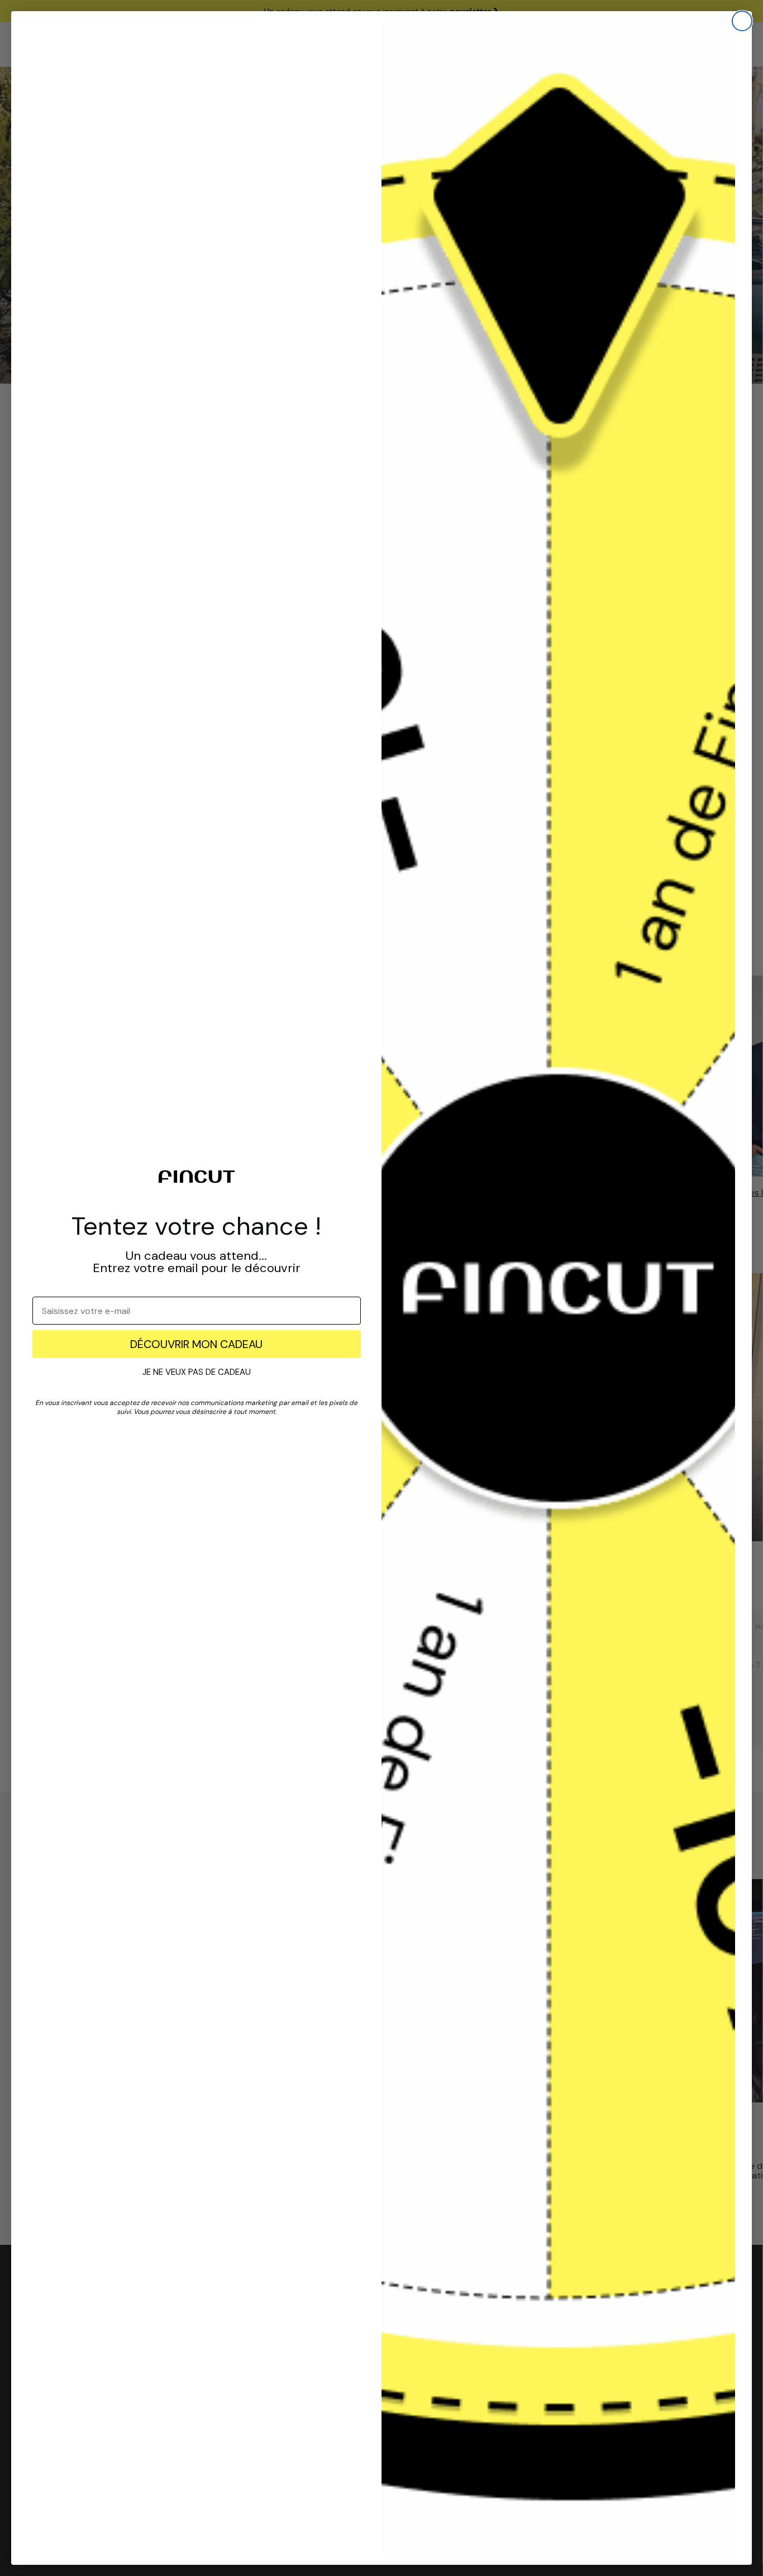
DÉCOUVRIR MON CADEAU (196, 1344)
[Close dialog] (742, 21)
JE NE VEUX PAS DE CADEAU (197, 1372)
